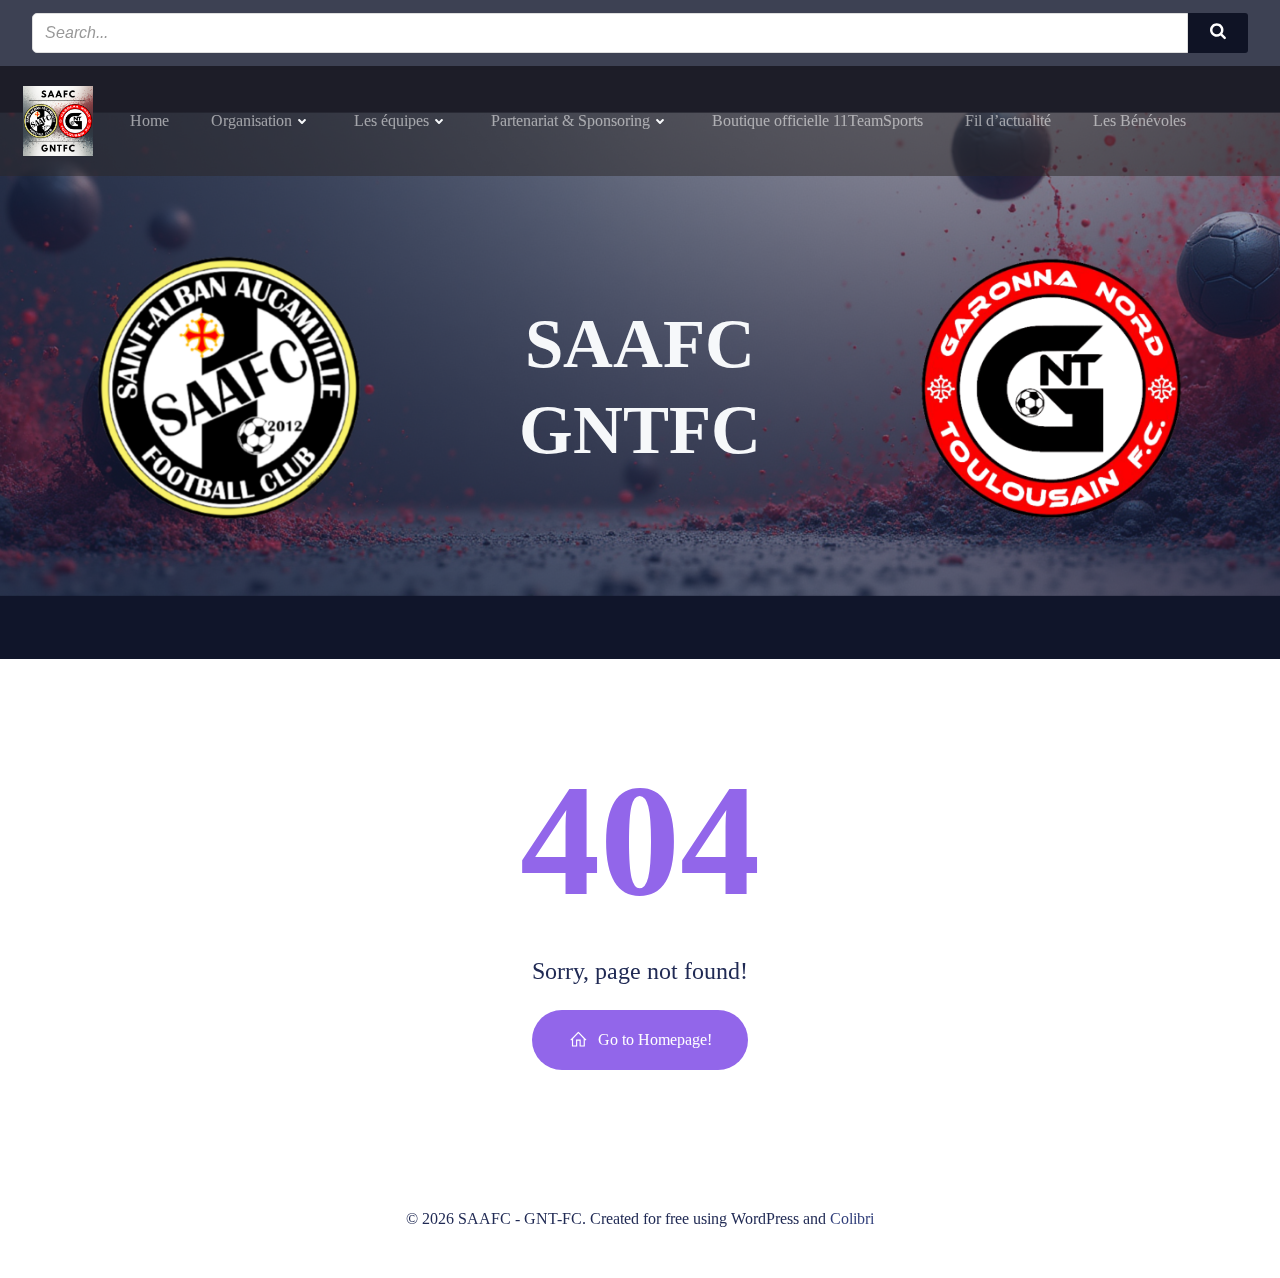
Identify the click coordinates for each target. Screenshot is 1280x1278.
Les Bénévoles (1139, 120)
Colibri (852, 1218)
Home (149, 120)
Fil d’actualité (1008, 120)
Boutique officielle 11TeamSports (817, 120)
